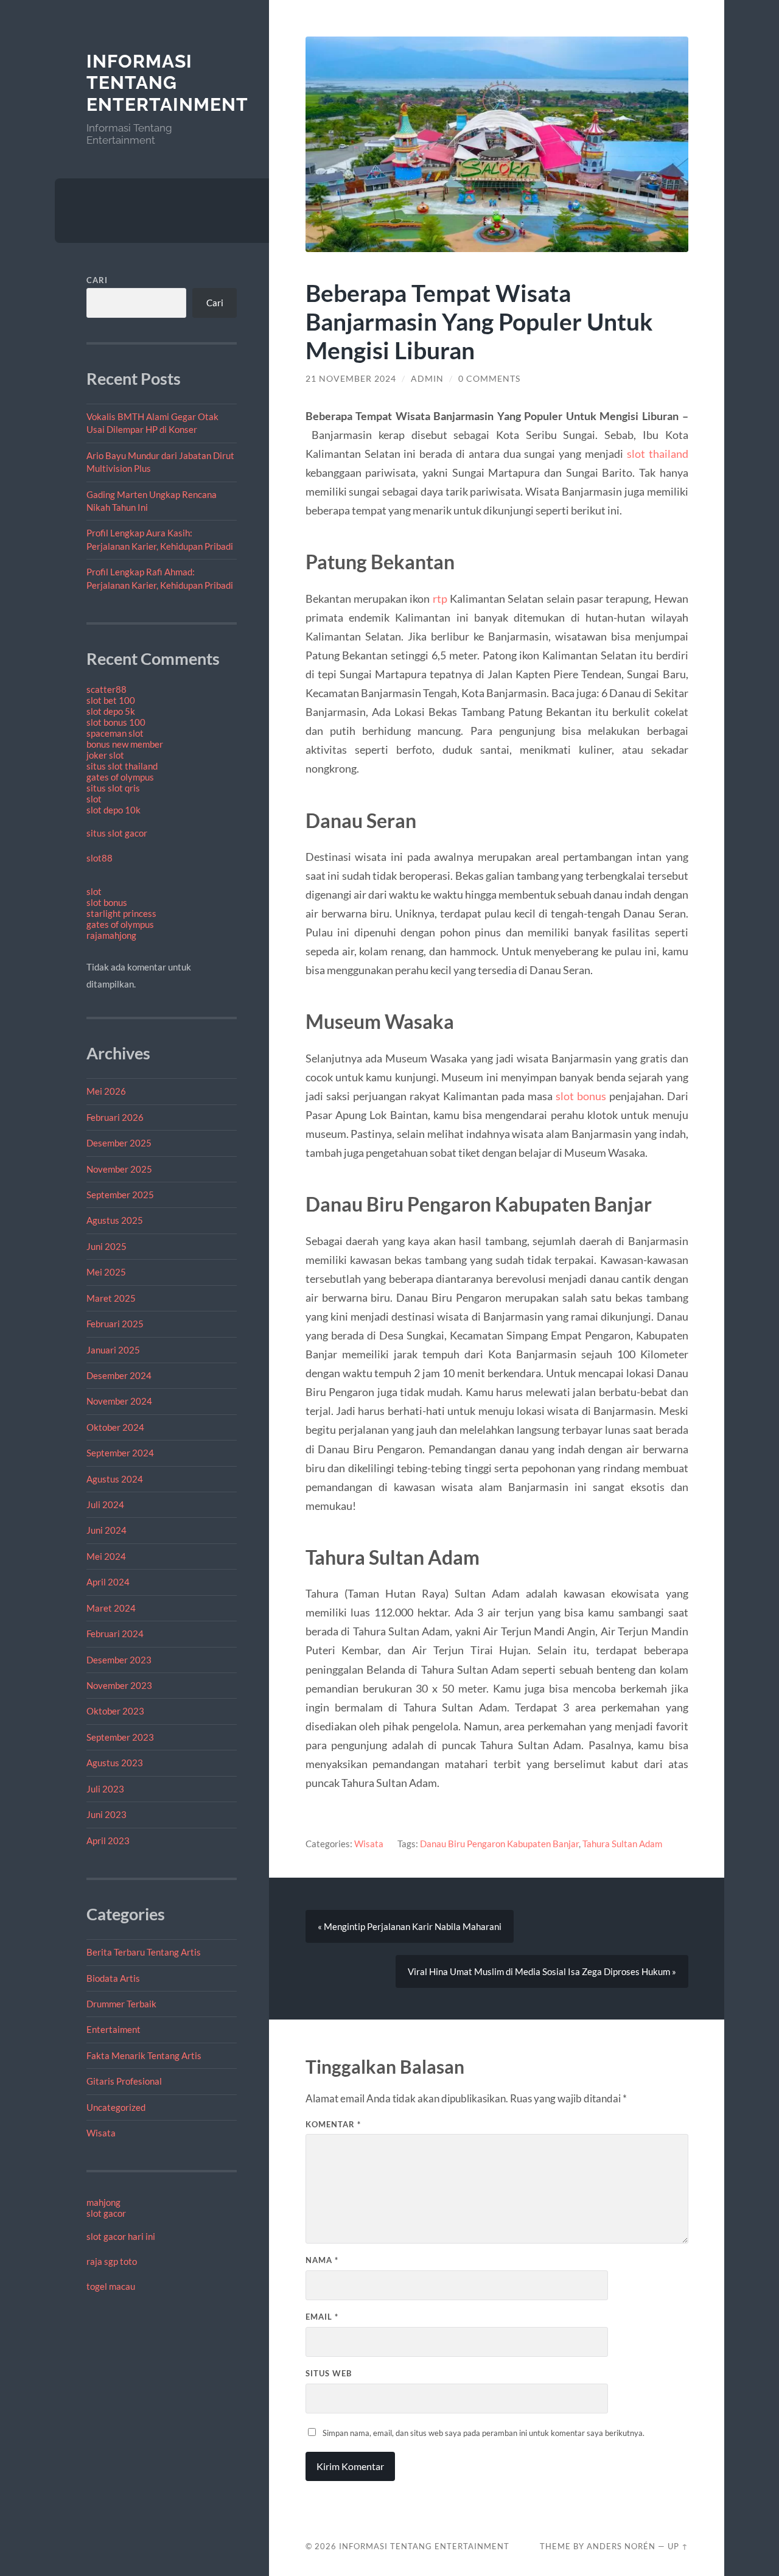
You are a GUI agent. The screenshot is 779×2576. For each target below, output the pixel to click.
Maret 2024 (111, 1608)
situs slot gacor (117, 833)
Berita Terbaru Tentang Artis (144, 1952)
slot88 (100, 858)
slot (94, 799)
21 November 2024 (351, 379)
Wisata (101, 2133)
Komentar (333, 2124)
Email (322, 2317)
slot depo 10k (114, 810)
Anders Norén (621, 2546)
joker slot (105, 755)
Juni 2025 (107, 1246)
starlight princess (121, 913)
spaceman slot (115, 733)
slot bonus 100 (116, 722)
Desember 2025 (119, 1143)
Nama (322, 2260)
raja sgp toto (112, 2261)
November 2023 (119, 1685)
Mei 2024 (106, 1556)
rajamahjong (111, 935)
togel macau (111, 2286)
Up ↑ (678, 2546)
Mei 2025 (106, 1272)
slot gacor (106, 2213)
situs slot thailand (122, 766)
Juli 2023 (105, 1789)
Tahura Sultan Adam (622, 1844)
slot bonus (107, 902)
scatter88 (107, 689)
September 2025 (120, 1195)
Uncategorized (116, 2107)
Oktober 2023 (115, 1711)
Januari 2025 (113, 1350)
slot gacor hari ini (121, 2236)
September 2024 (120, 1453)
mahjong (103, 2202)
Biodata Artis (113, 1978)
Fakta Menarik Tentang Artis (144, 2055)
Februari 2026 (115, 1117)
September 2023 (120, 1737)
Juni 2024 (107, 1530)
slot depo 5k (111, 711)
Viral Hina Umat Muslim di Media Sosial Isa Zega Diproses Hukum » (542, 1971)
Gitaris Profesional (124, 2081)
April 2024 (108, 1582)
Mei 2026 (106, 1091)
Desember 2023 (119, 1660)
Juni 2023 (107, 1814)
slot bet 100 (111, 700)
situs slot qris (113, 788)
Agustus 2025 (115, 1220)
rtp (440, 598)
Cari (97, 280)
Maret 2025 (111, 1298)
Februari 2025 (115, 1324)
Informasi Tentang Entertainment (167, 83)
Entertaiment (114, 2029)
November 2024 (119, 1401)
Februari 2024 (115, 1634)
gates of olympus (120, 777)
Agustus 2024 (115, 1479)
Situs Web (329, 2373)
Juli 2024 (105, 1504)
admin (427, 379)
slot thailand (658, 454)
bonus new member (125, 744)
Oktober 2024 (115, 1427)
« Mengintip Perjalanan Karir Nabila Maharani (410, 1926)
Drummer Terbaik (121, 2004)
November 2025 (119, 1169)
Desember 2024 (119, 1375)
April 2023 (108, 1841)
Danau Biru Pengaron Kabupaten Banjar (499, 1844)
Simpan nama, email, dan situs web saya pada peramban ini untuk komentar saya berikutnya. (484, 2433)
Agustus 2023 (115, 1763)
